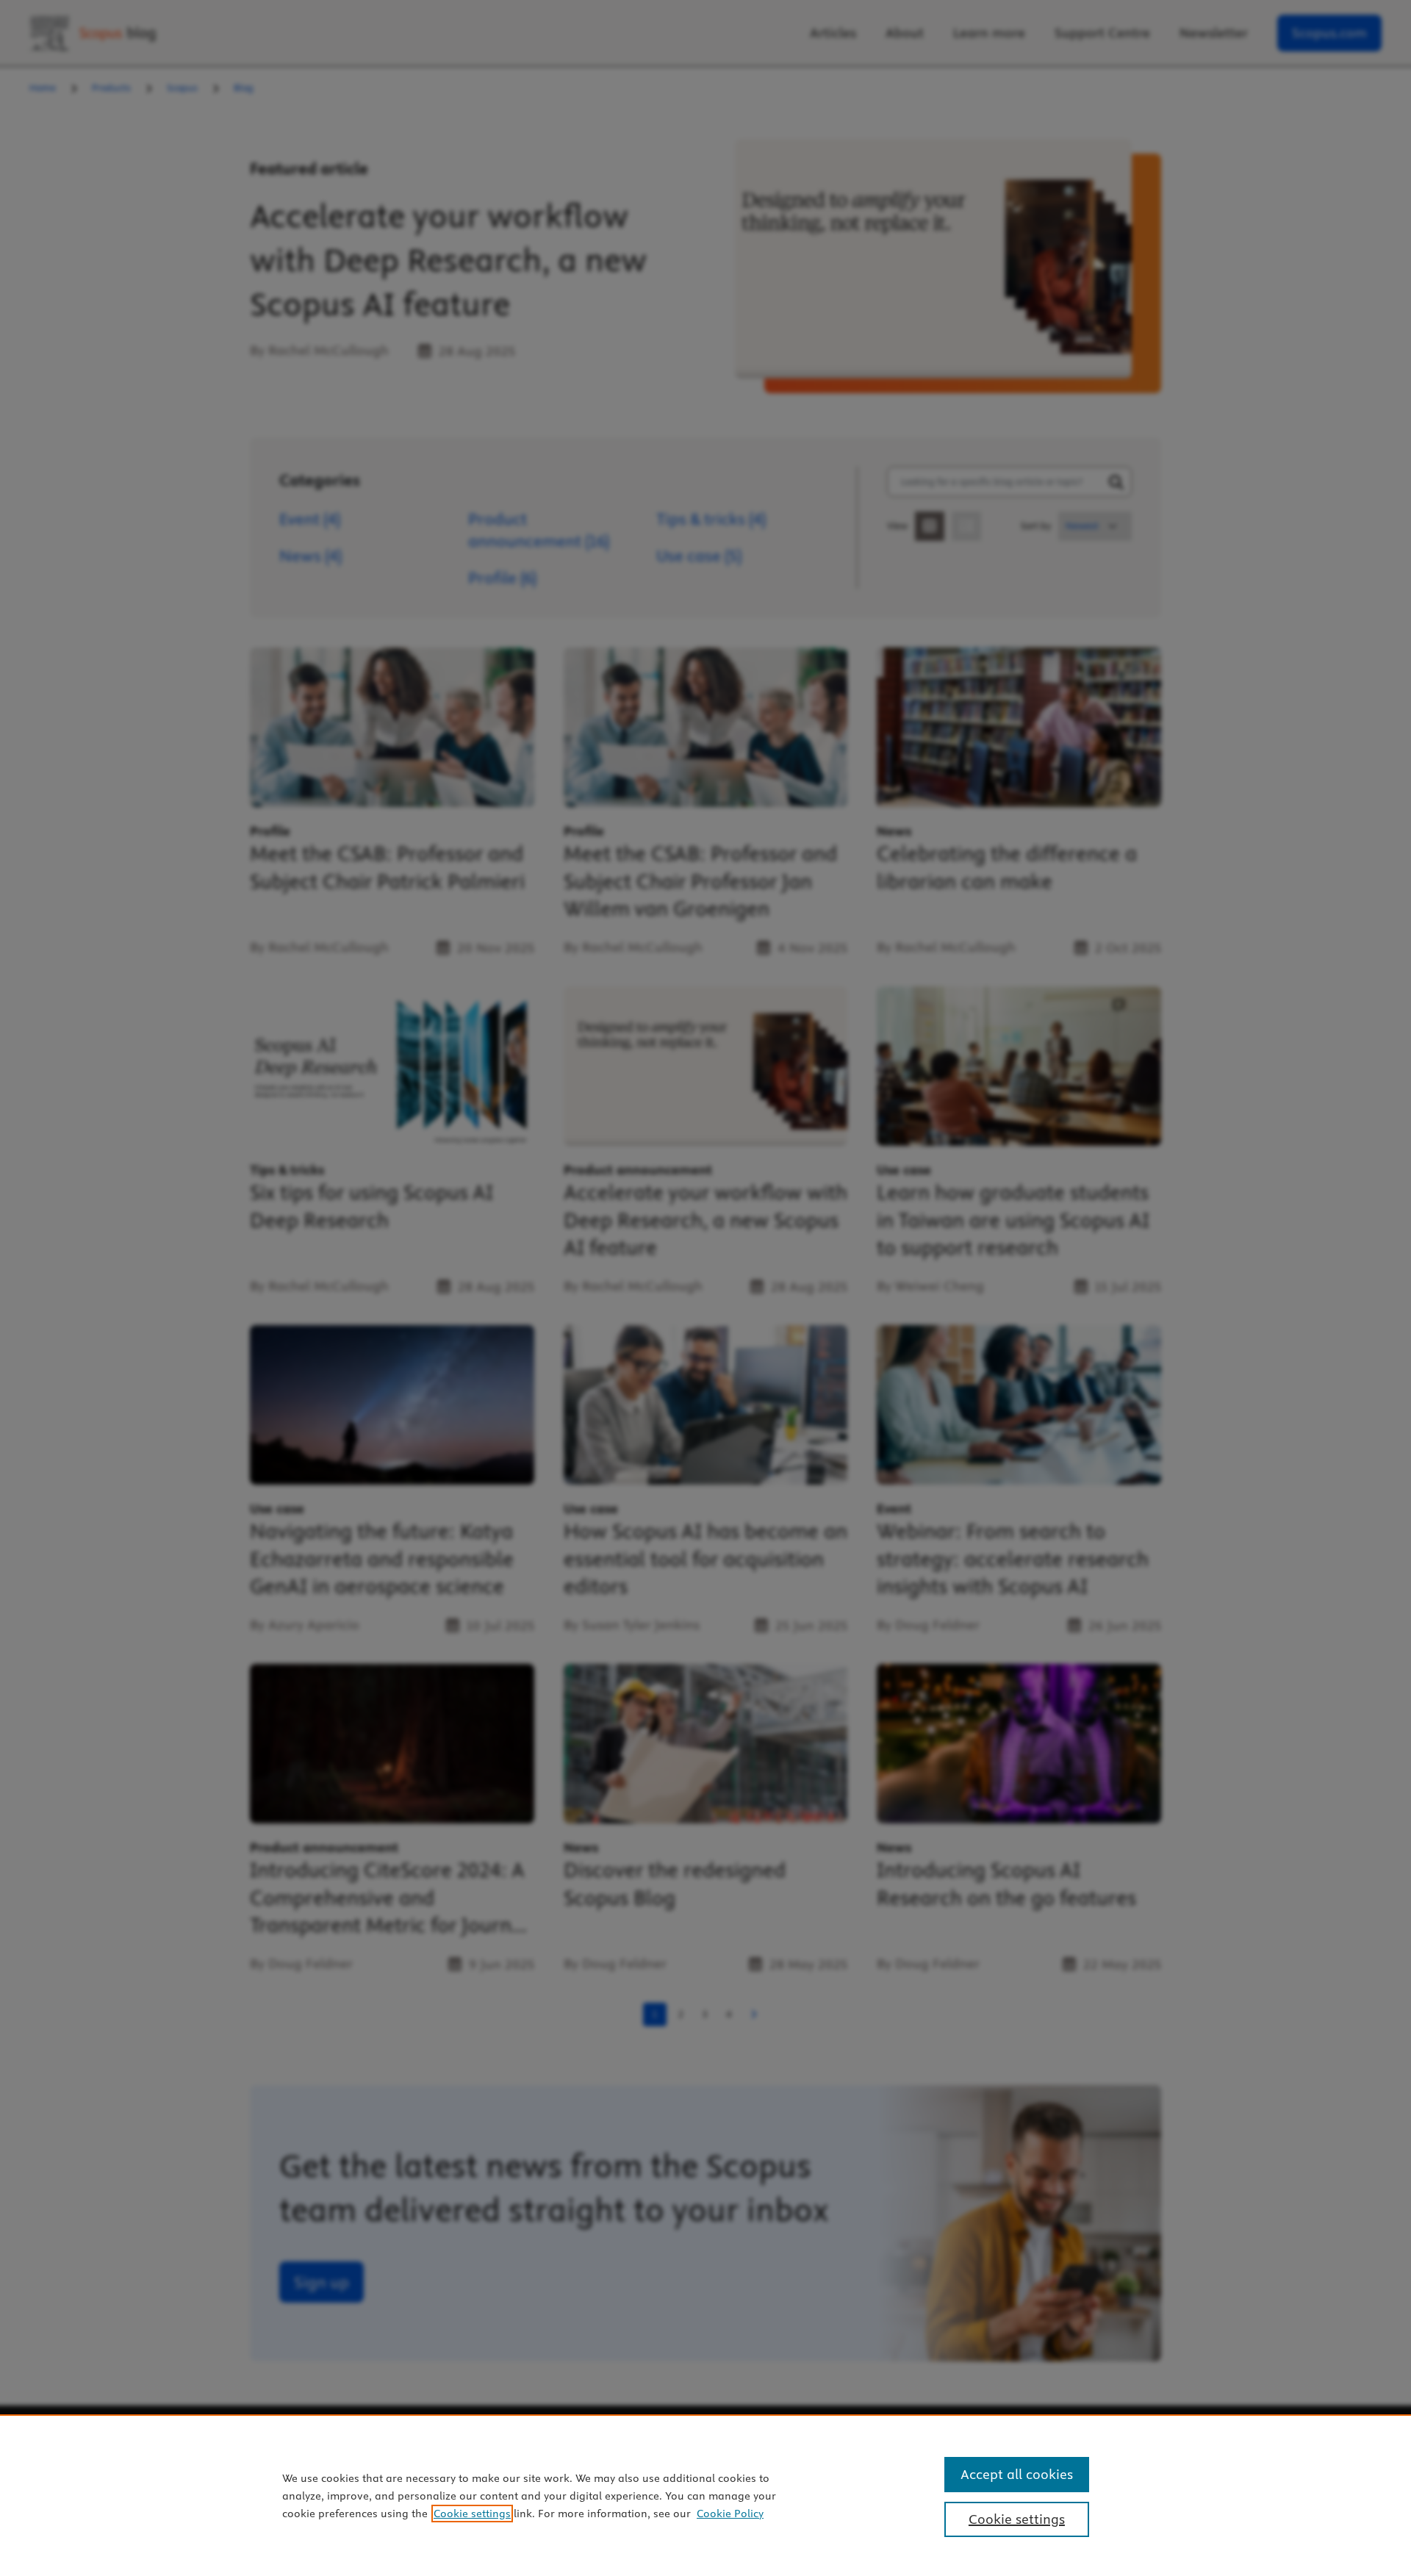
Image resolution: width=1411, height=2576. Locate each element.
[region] (705, 2495)
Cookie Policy (730, 2514)
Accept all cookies (1017, 2474)
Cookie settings (472, 2514)
